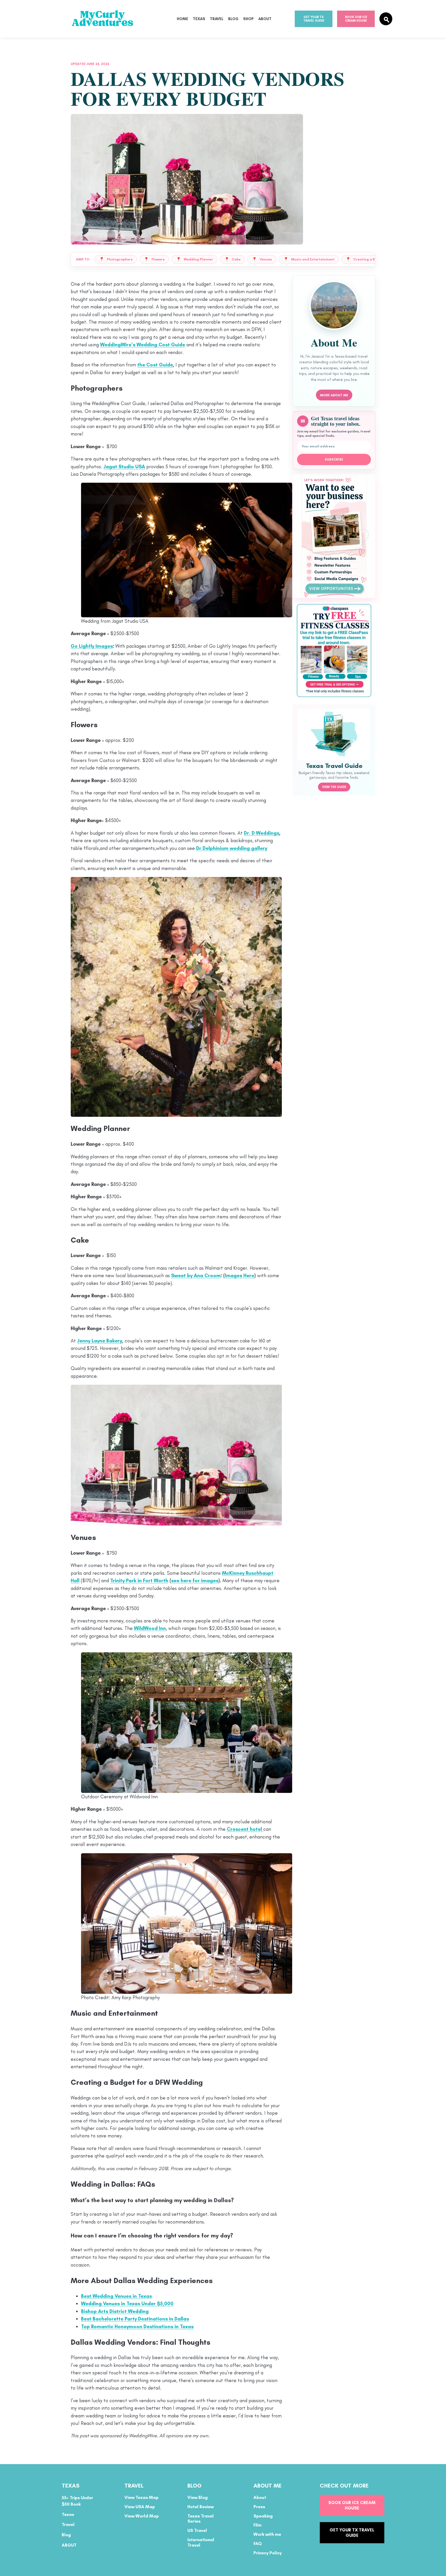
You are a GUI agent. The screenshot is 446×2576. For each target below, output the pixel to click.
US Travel (197, 2530)
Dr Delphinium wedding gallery (232, 848)
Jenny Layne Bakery (100, 1341)
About (265, 19)
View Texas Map (141, 2497)
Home (182, 19)
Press (259, 2507)
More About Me (334, 395)
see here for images (195, 1581)
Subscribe (334, 460)
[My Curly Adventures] (112, 19)
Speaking (263, 2516)
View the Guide (334, 787)
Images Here (240, 1275)
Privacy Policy (268, 2553)
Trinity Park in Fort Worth (139, 1581)
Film (257, 2525)
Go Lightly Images (92, 646)
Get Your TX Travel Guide (314, 19)
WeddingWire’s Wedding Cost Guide (143, 345)
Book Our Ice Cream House (356, 19)
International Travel (201, 2542)
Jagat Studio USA (124, 467)
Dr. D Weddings (262, 833)
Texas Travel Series (201, 2518)
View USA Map (140, 2507)
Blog (233, 19)
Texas (199, 19)
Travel (217, 19)
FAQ (258, 2544)
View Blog (198, 2497)
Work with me (267, 2534)
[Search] (386, 19)
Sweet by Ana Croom (196, 1275)
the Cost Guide (155, 365)
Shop (248, 19)
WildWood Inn (150, 1628)
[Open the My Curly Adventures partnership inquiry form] (334, 536)
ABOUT (69, 2545)
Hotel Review (201, 2507)
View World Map (142, 2516)
